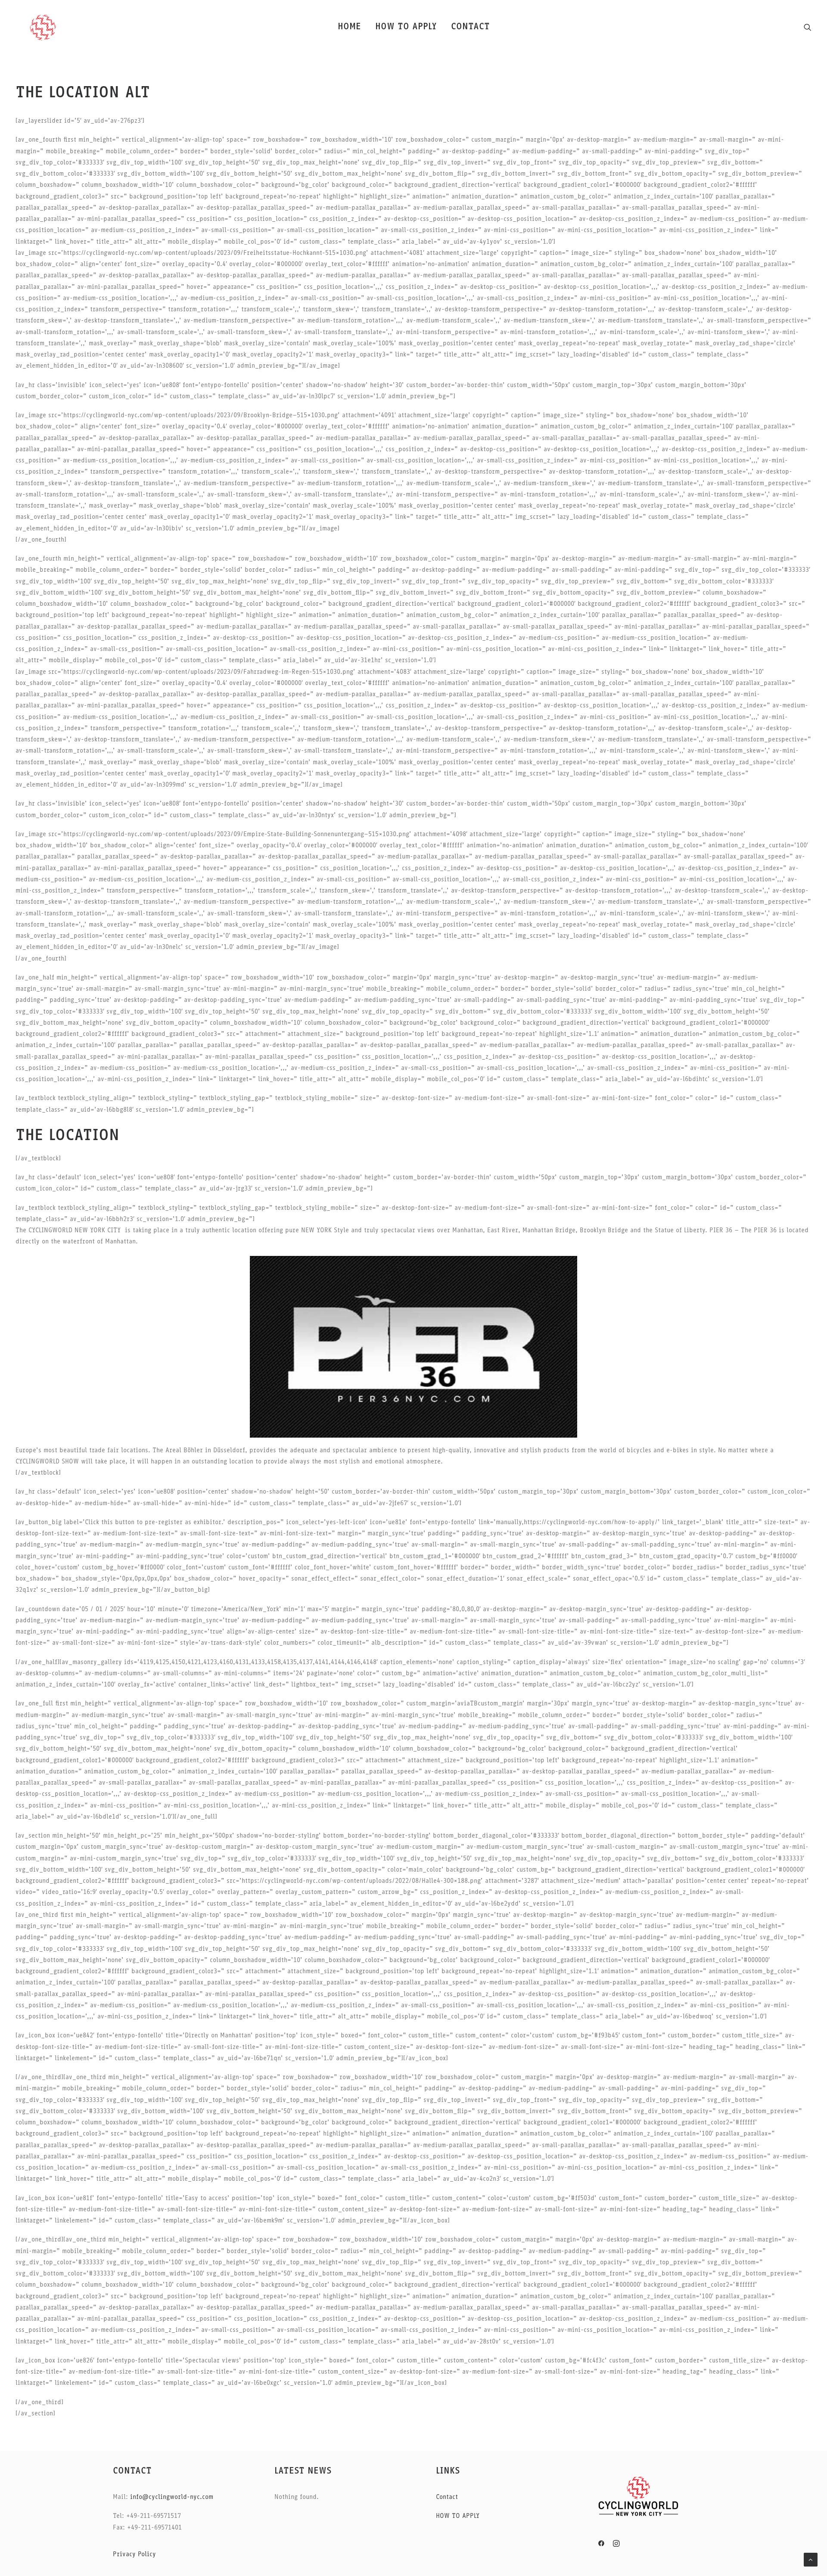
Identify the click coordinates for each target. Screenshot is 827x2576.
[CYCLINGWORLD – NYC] (43, 27)
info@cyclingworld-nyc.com (171, 2497)
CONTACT (470, 27)
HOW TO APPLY (406, 27)
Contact (447, 2497)
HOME (349, 27)
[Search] (808, 27)
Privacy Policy (134, 2555)
